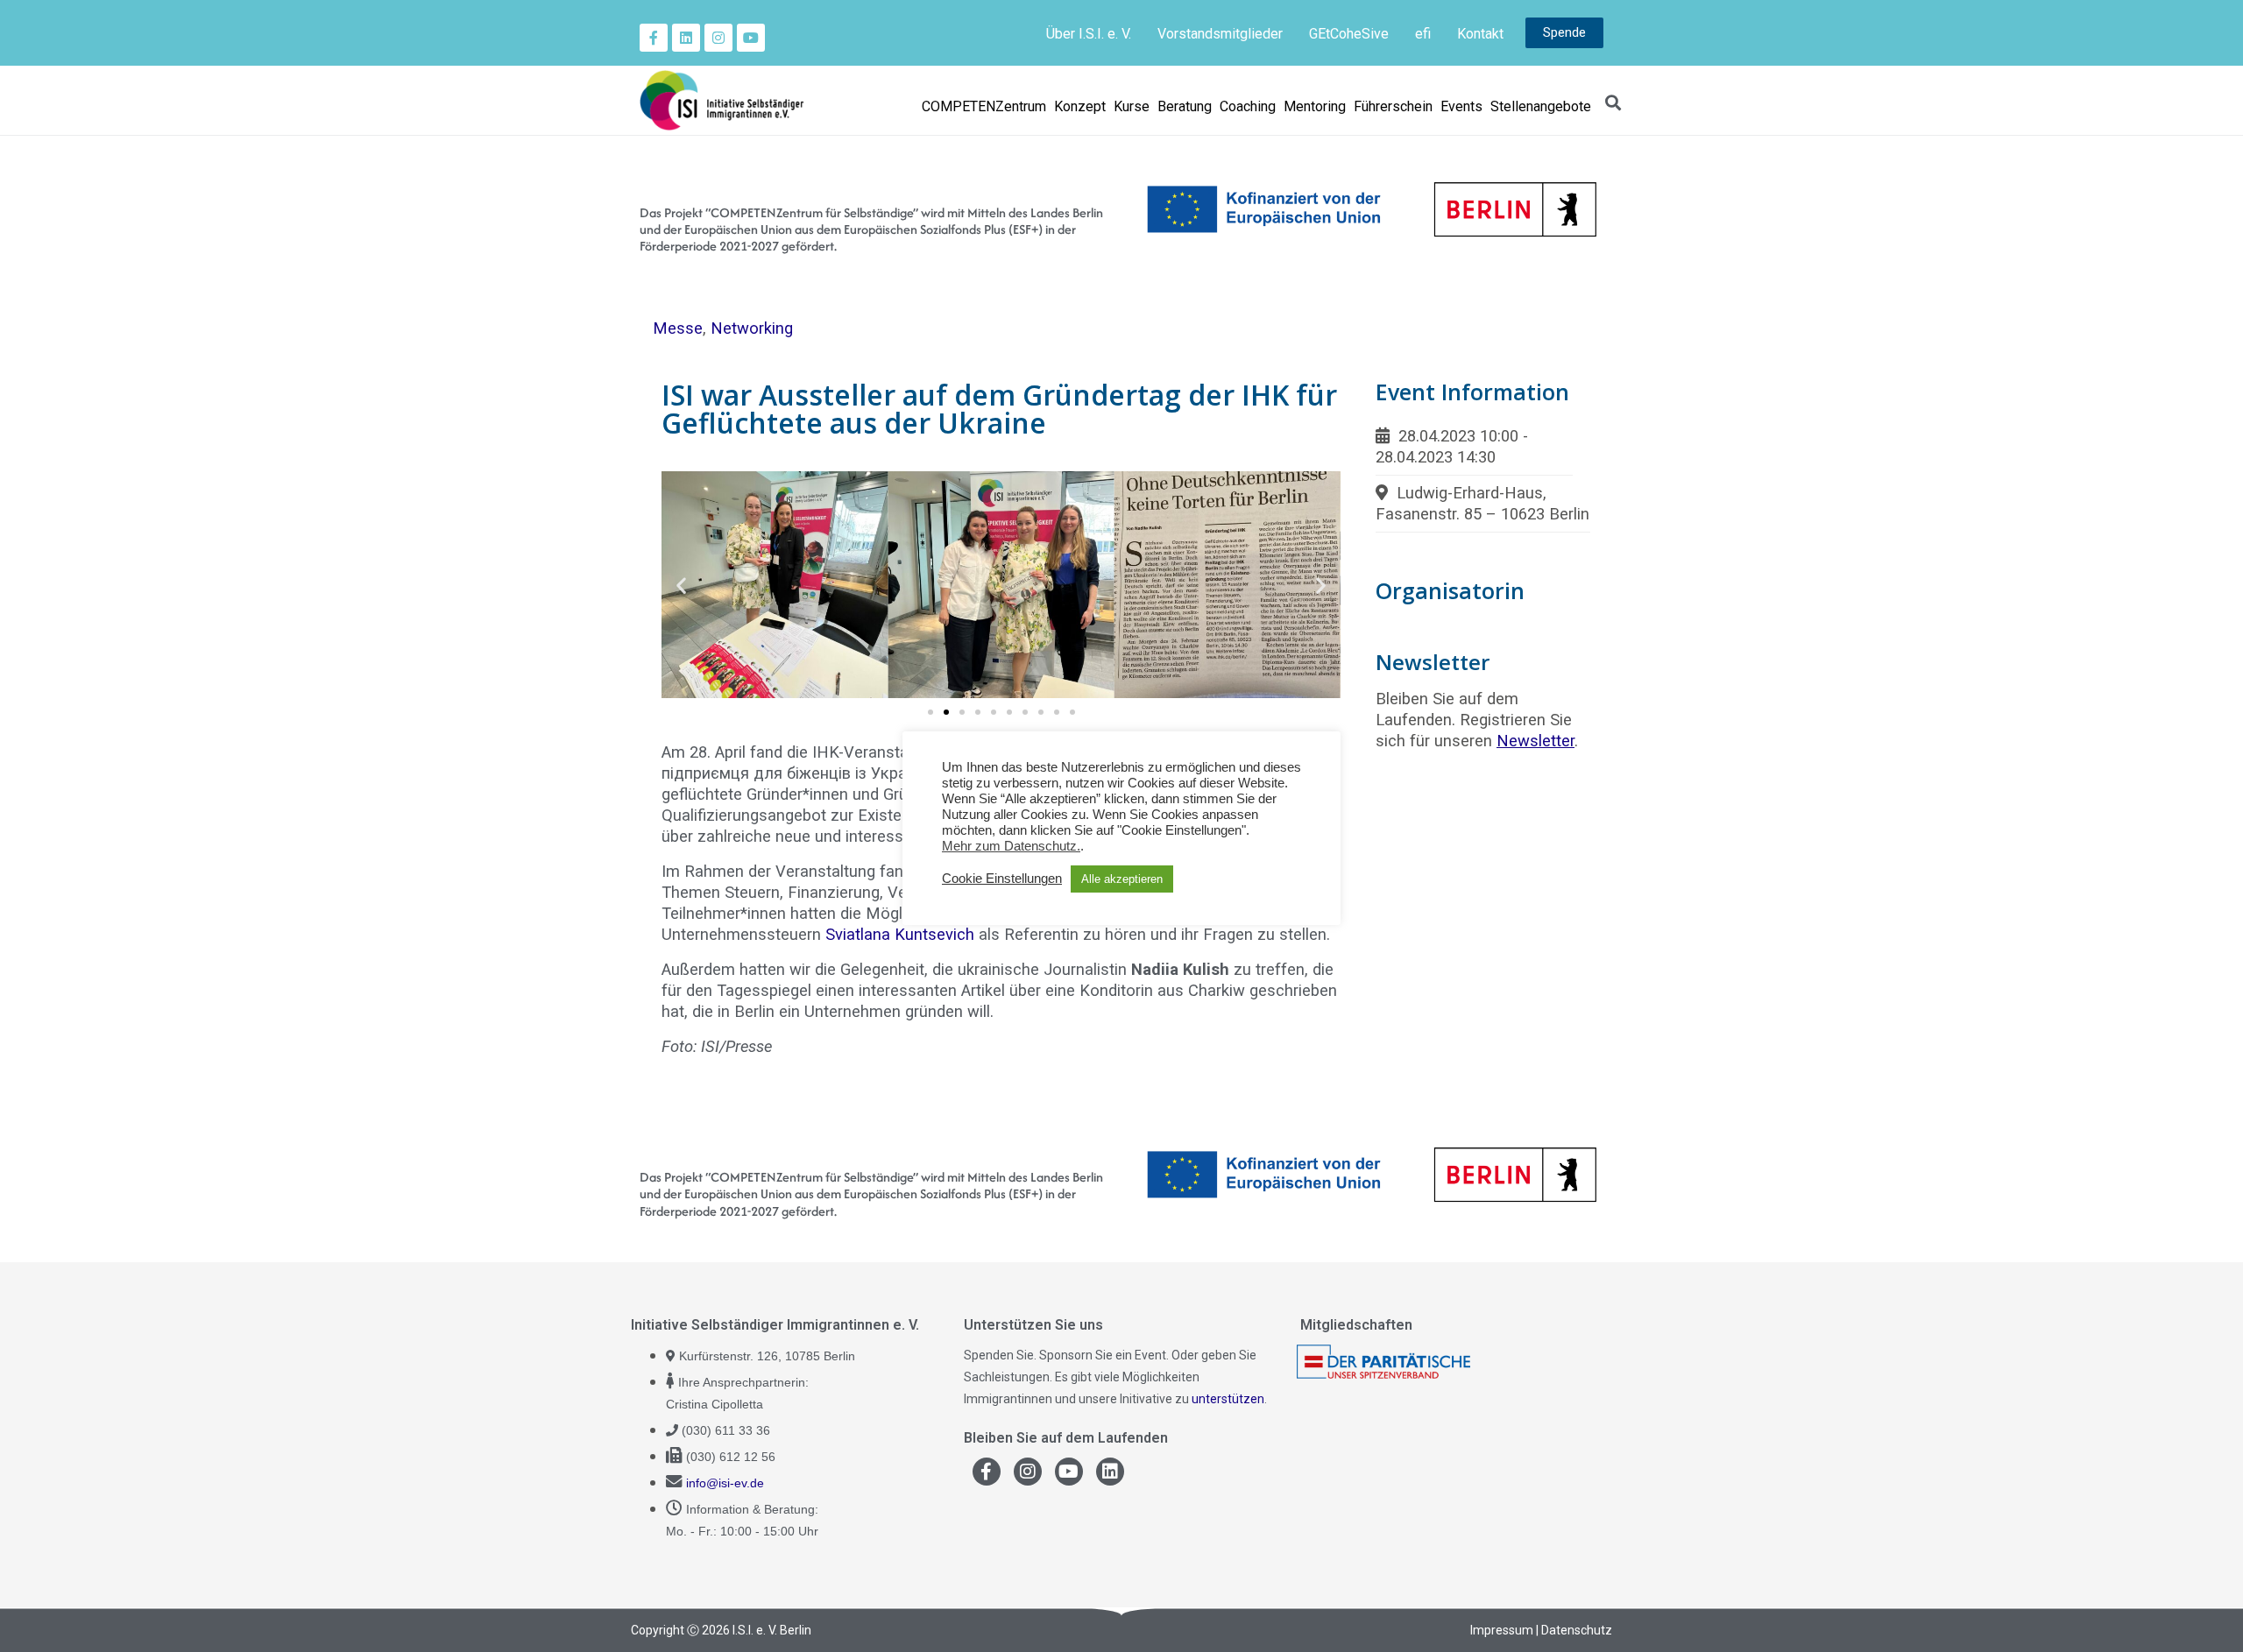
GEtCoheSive (1349, 34)
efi (1423, 34)
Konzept (1080, 106)
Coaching (1248, 106)
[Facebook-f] (654, 38)
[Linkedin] (686, 38)
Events (1461, 106)
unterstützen (1228, 1399)
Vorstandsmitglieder (1220, 34)
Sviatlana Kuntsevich (900, 934)
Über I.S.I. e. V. (1089, 34)
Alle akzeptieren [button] (1122, 879)
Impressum (1502, 1630)
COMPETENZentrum (984, 106)
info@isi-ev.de (725, 1483)
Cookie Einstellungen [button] (1002, 879)
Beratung (1185, 106)
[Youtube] (751, 38)
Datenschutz (1577, 1630)
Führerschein (1393, 106)
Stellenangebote (1541, 106)
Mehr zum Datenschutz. (1011, 846)
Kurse (1132, 106)
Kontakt (1480, 34)
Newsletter (1535, 741)
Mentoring (1315, 106)
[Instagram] (718, 38)
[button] (681, 585)
